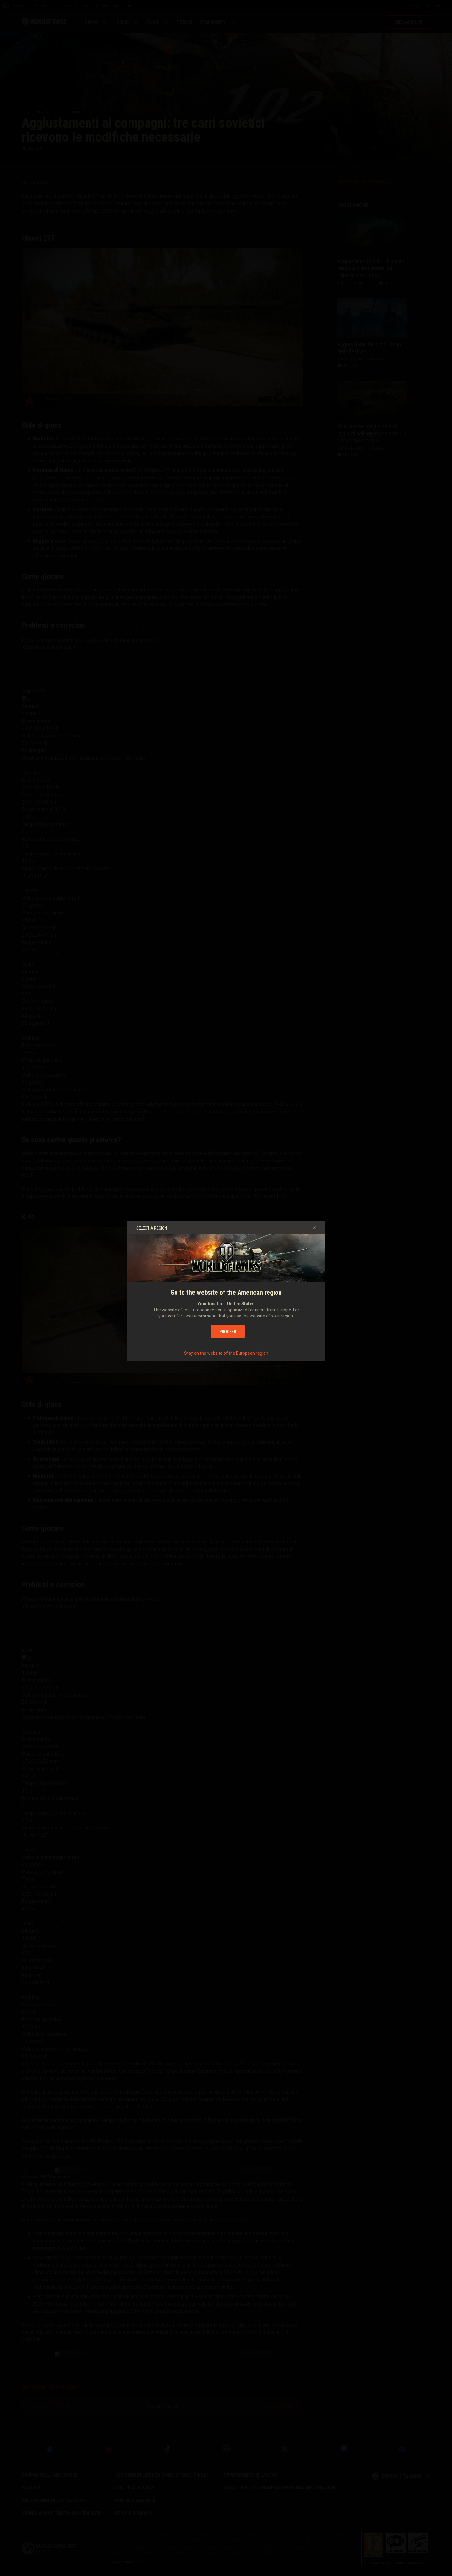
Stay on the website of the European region (226, 1353)
